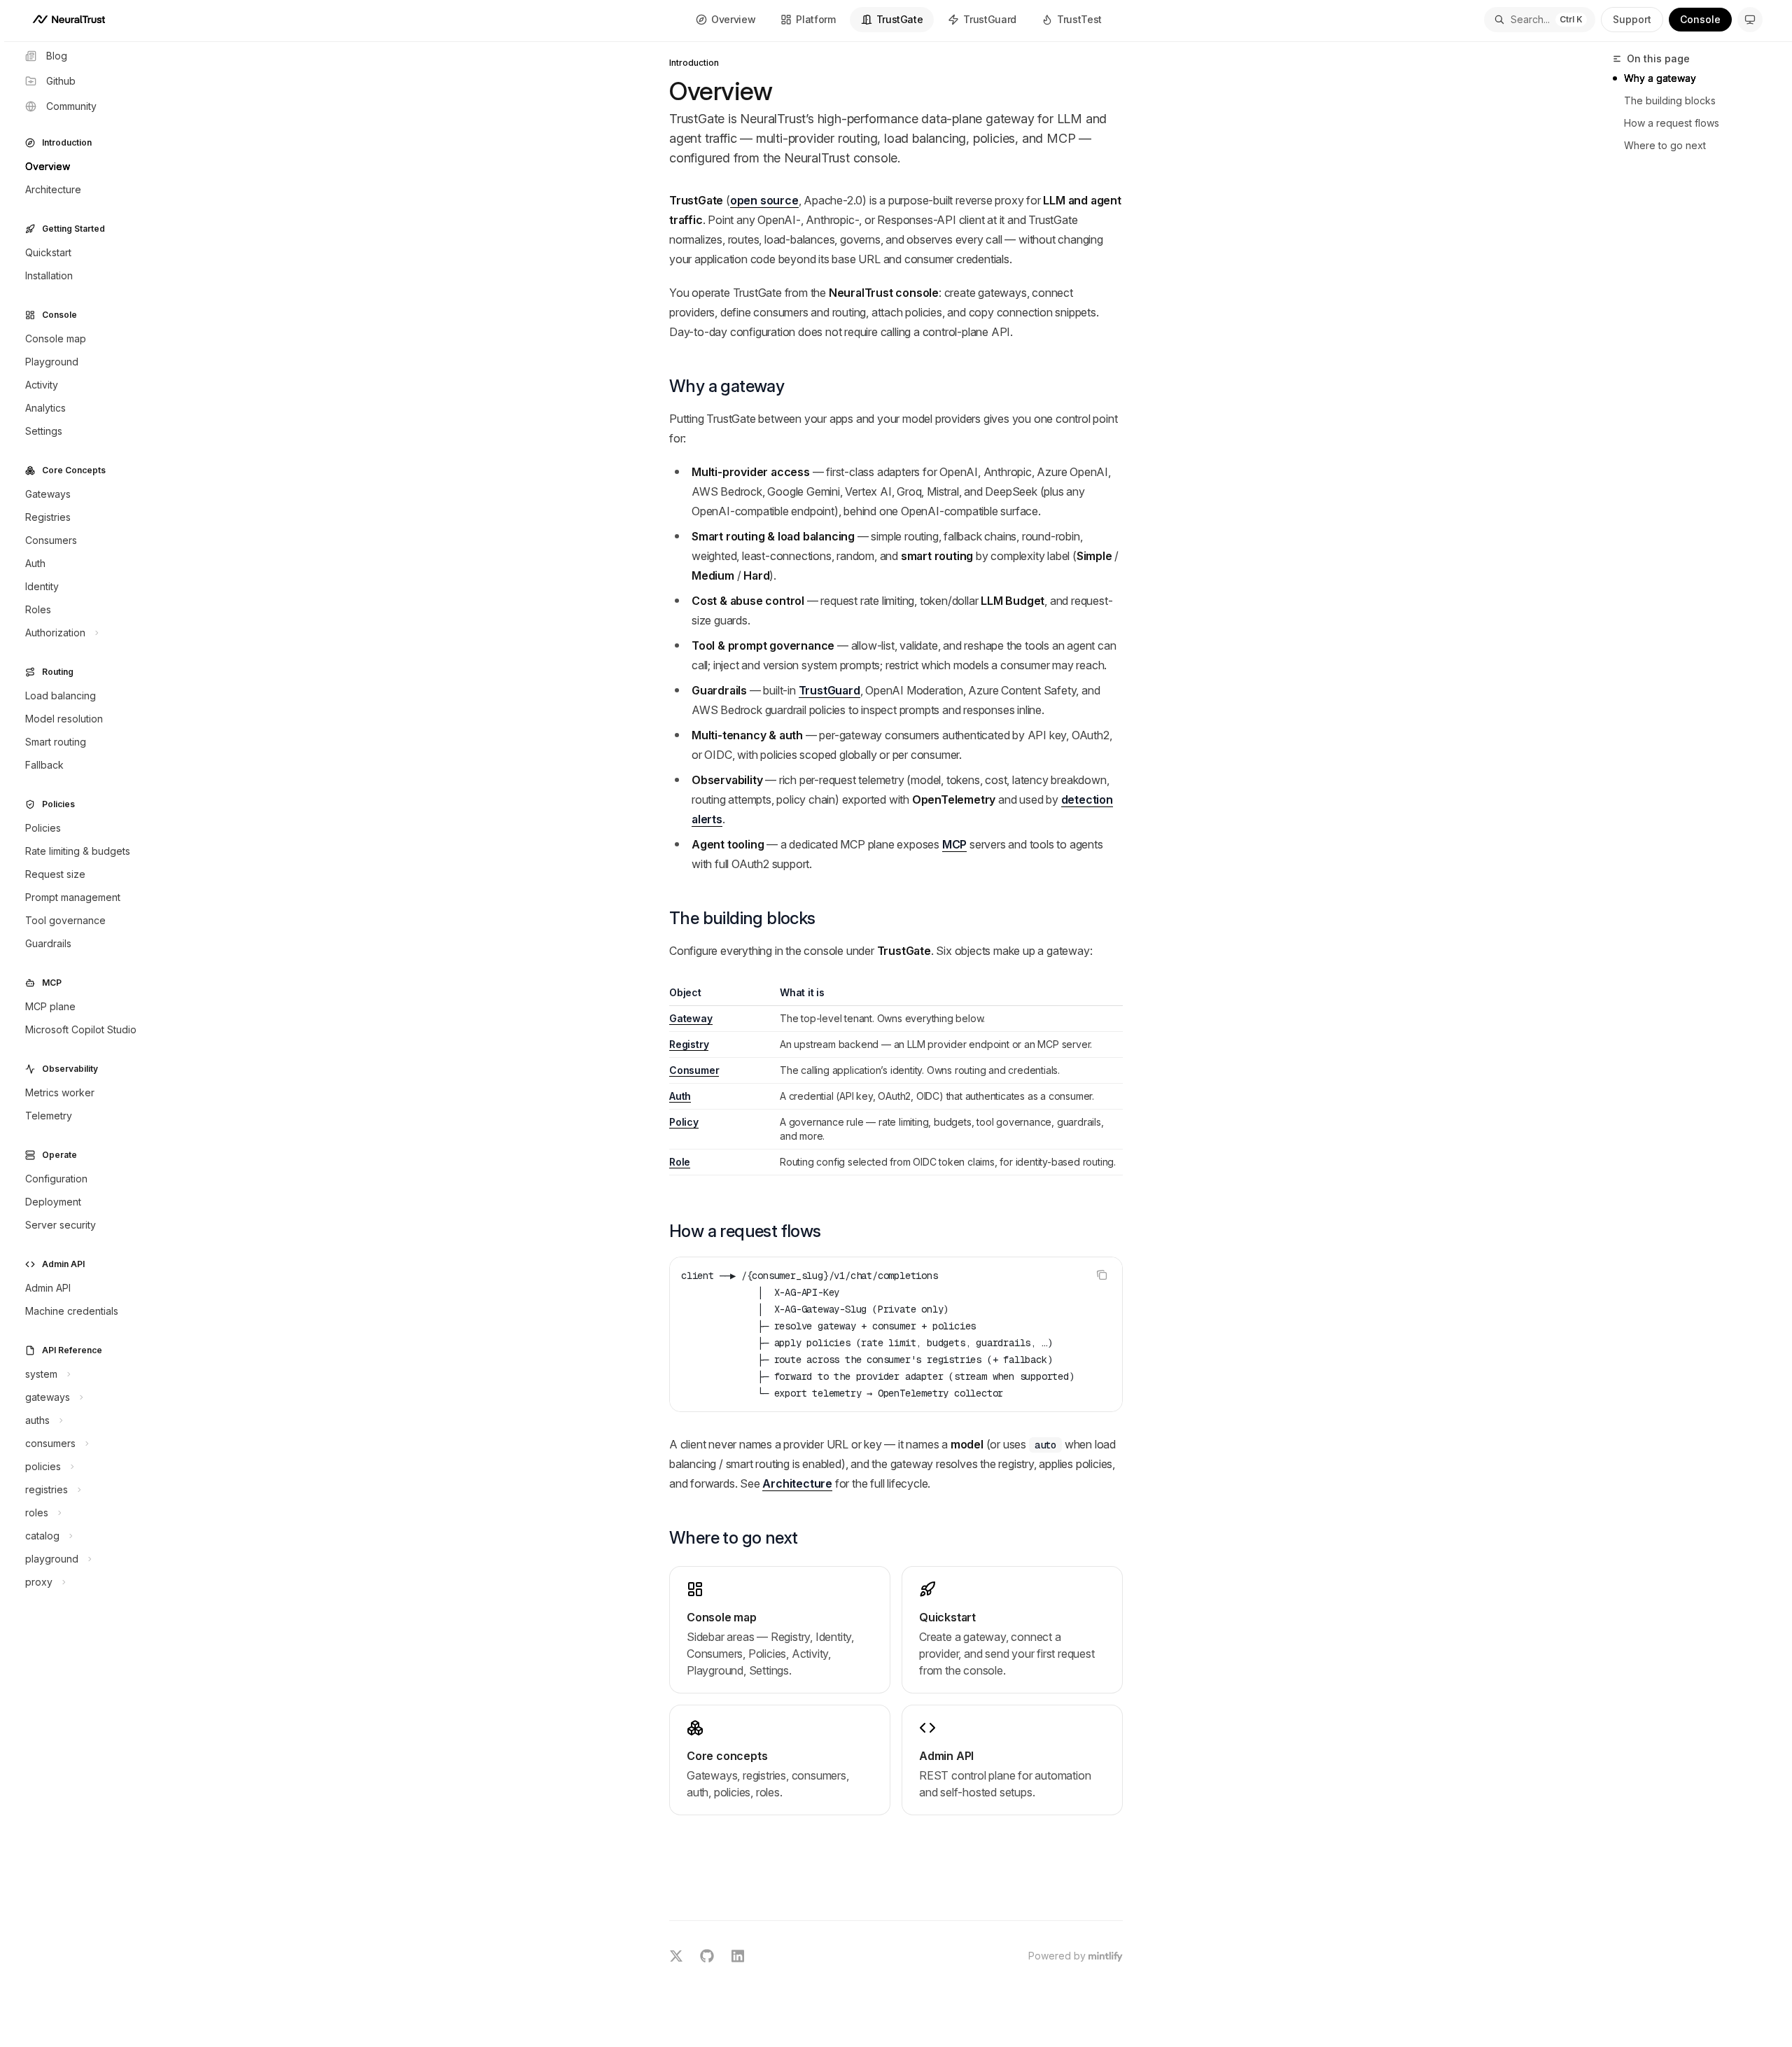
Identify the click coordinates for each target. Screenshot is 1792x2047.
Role (680, 1162)
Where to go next (1665, 145)
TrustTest (1079, 19)
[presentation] (896, 1334)
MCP (954, 844)
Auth (680, 1096)
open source (764, 200)
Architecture (797, 1483)
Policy (684, 1122)
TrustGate (900, 19)
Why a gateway (1660, 78)
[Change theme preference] (1750, 20)
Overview (733, 19)
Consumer (694, 1070)
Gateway (691, 1018)
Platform (815, 19)
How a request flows (1672, 123)
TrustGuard (990, 19)
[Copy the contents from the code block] (1102, 1275)
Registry (689, 1044)
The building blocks (1670, 100)
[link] (780, 1630)
